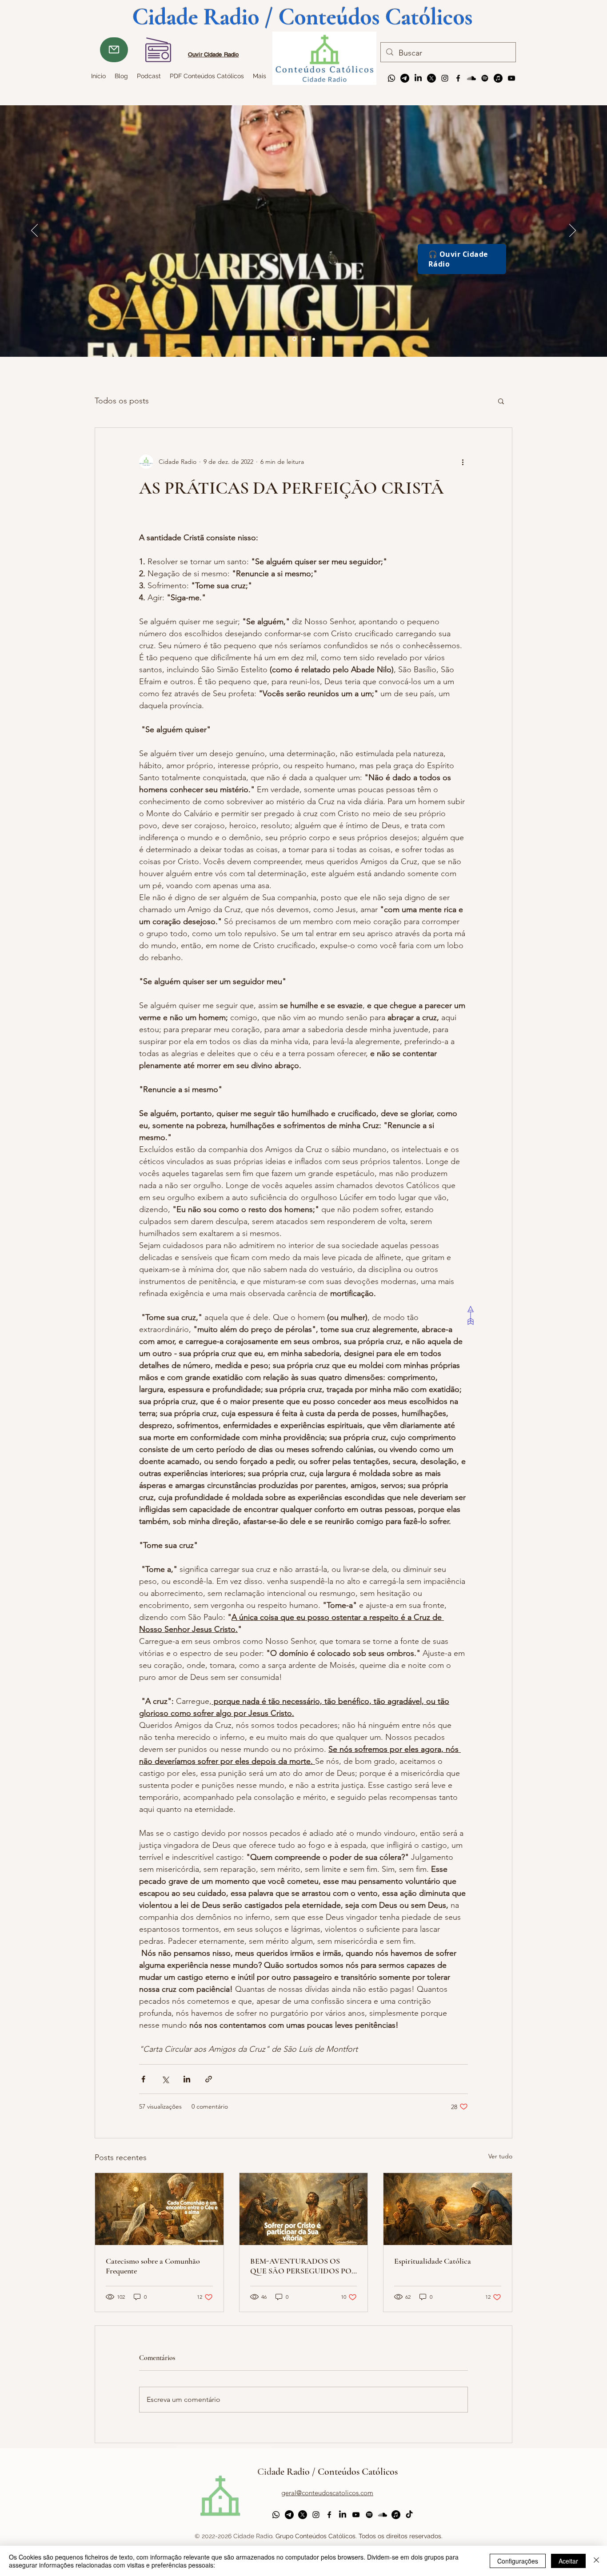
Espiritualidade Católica (433, 2261)
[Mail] (114, 50)
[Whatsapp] (391, 78)
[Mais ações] (463, 462)
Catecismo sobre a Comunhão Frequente (153, 2266)
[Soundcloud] (471, 78)
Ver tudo (500, 2156)
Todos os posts (122, 401)
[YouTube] (511, 78)
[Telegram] (405, 78)
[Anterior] (34, 231)
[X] (431, 78)
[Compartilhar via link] (209, 2079)
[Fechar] (596, 2561)
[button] (501, 401)
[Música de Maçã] (498, 78)
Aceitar (568, 2561)
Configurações (518, 2561)
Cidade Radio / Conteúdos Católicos (327, 2472)
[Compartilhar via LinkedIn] (187, 2079)
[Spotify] (485, 78)
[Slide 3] (294, 339)
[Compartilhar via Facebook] (143, 2079)
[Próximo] (573, 231)
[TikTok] (409, 2515)
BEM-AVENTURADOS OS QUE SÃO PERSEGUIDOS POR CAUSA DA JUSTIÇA (303, 2266)
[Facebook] (458, 78)
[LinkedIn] (418, 78)
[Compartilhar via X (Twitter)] (165, 2079)
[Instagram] (445, 78)
